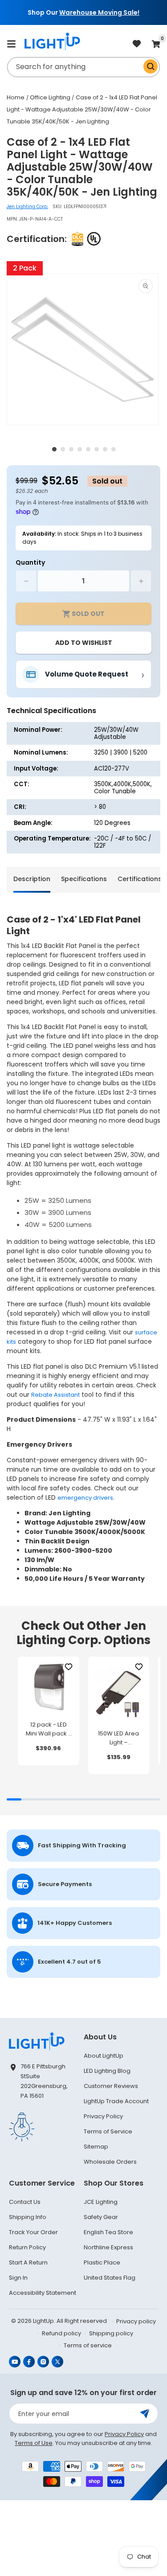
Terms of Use (34, 2443)
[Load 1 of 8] (54, 449)
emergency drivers (85, 1498)
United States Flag (110, 2278)
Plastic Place (102, 2262)
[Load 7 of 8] (105, 449)
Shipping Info (28, 2217)
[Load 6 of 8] (97, 449)
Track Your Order (33, 2232)
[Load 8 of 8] (114, 449)
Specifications (84, 879)
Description (32, 879)
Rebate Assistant (55, 1395)
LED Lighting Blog (107, 2071)
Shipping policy (111, 2333)
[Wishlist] (69, 1667)
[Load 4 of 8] (80, 449)
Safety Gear (101, 2217)
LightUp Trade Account (116, 2101)
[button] (11, 44)
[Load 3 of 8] (71, 449)
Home (16, 97)
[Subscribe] (145, 2414)
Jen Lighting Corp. (27, 207)
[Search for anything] (151, 66)
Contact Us (25, 2202)
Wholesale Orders (110, 2162)
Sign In (18, 2278)
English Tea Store (108, 2232)
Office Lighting (50, 97)
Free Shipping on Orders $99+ (86, 12)
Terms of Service (108, 2131)
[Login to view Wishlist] (137, 44)
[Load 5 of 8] (88, 449)
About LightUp (104, 2056)
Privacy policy (136, 2321)
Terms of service (88, 2345)
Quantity (30, 562)
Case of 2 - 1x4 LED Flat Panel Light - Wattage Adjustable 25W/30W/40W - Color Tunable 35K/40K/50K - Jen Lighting (82, 109)
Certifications (140, 879)
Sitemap (96, 2147)
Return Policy (27, 2247)
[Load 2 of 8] (63, 449)
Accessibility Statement (43, 2293)
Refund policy (61, 2333)
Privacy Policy (103, 2116)
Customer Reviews (111, 2086)
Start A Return (28, 2262)
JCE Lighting (101, 2202)
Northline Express (108, 2247)
